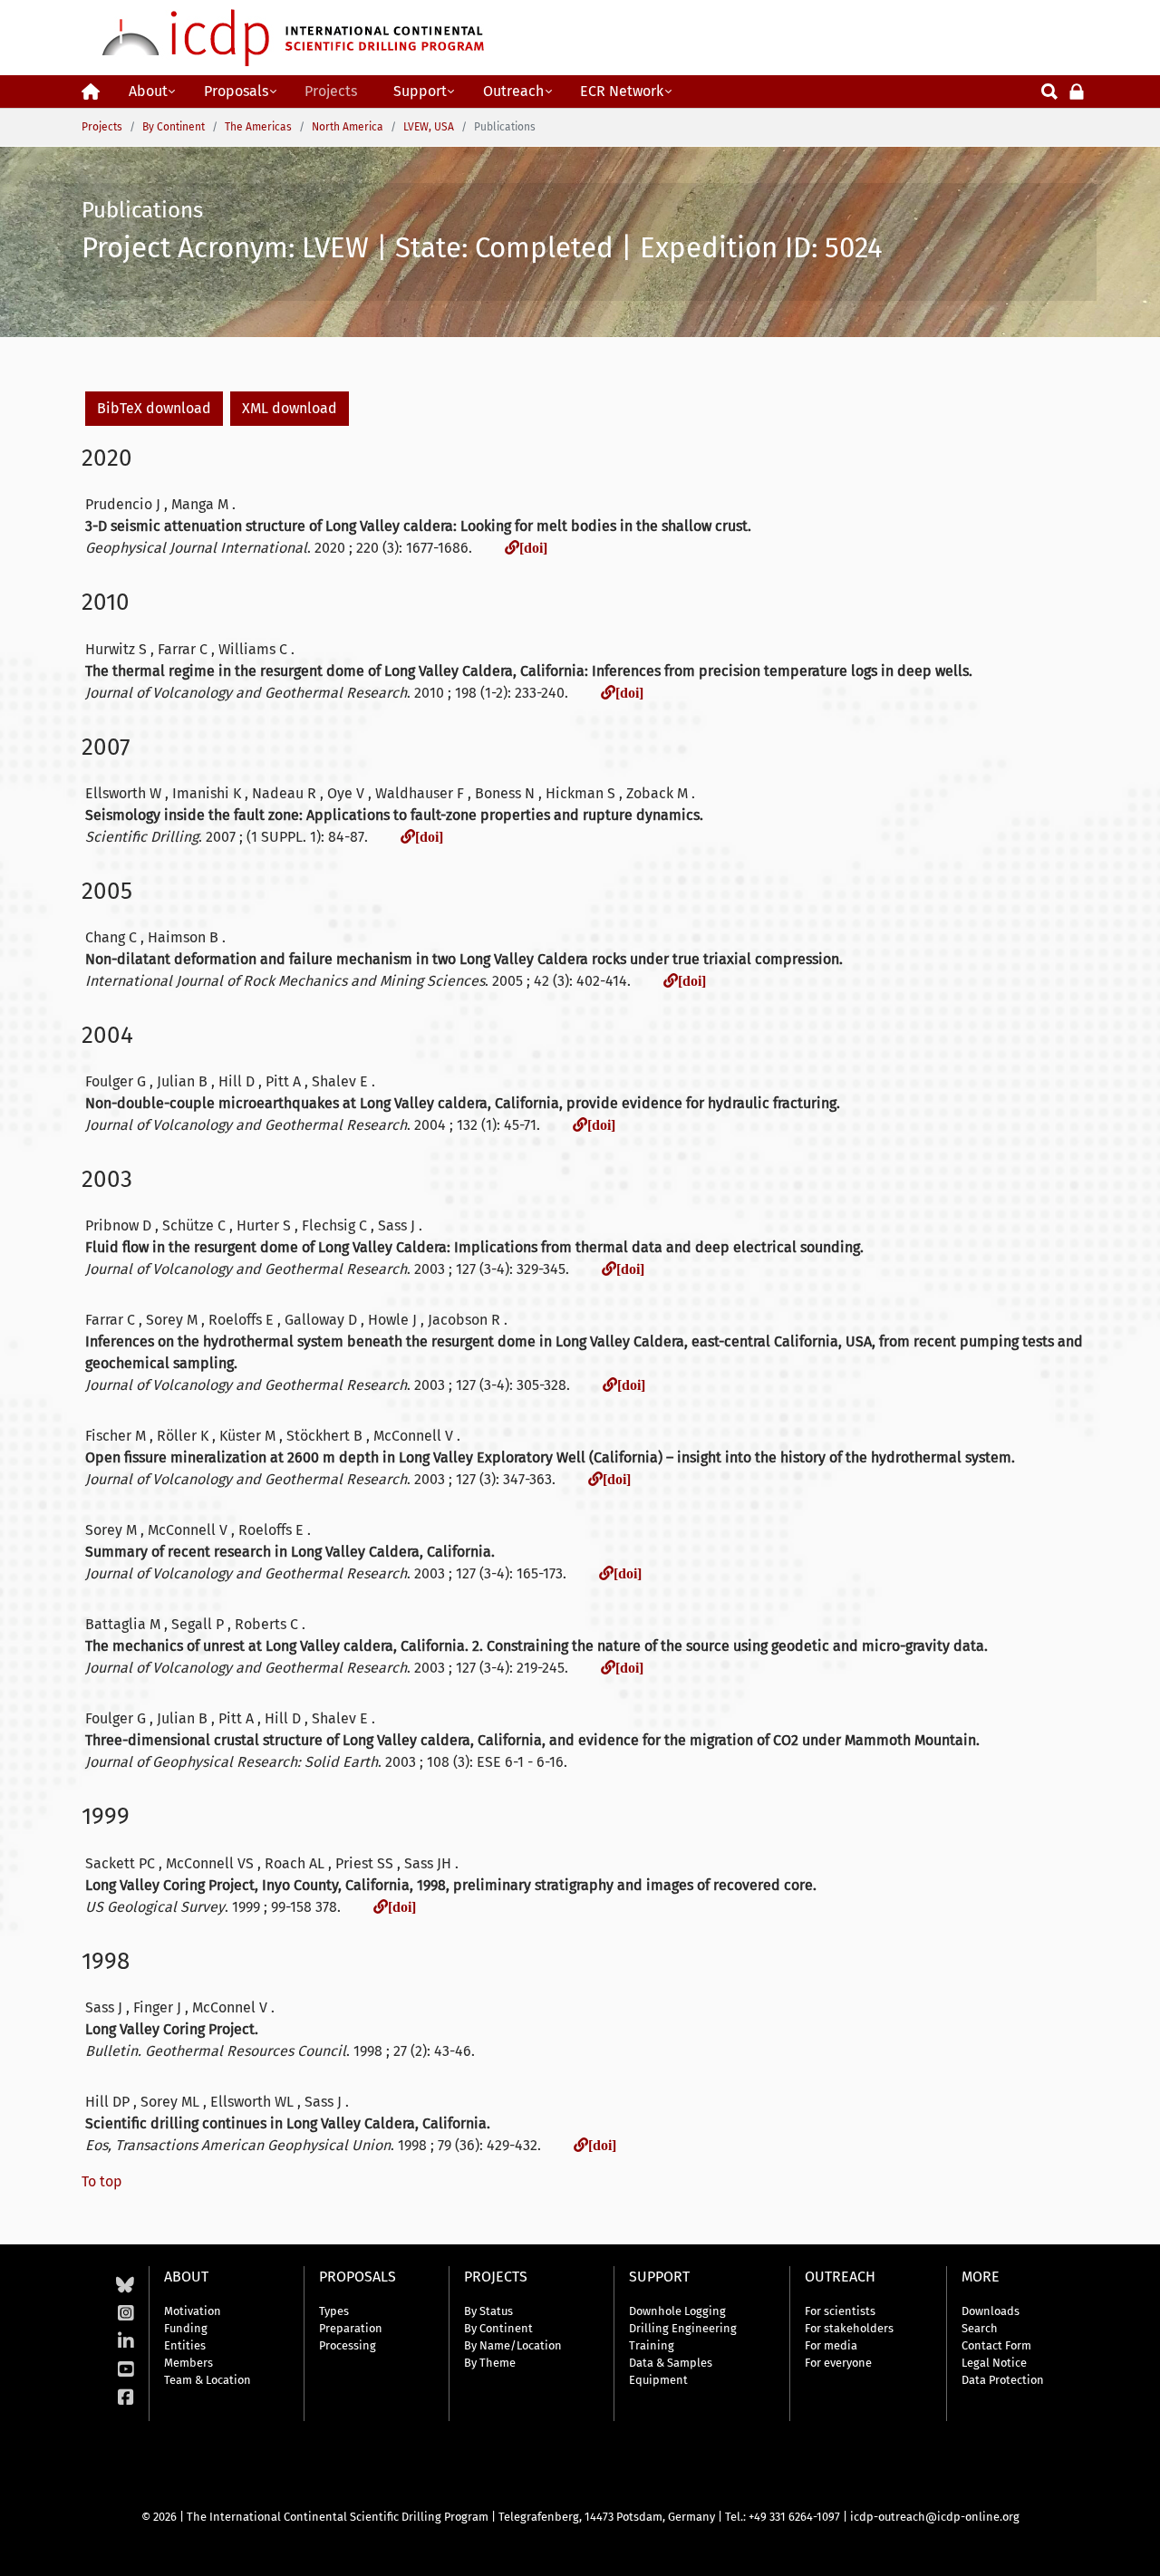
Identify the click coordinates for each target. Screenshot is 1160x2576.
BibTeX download (154, 408)
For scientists (840, 2311)
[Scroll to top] (1133, 2549)
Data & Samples (671, 2363)
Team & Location (208, 2380)
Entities (185, 2345)
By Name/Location (513, 2345)
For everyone (838, 2363)
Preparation (351, 2328)
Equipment (658, 2380)
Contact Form (996, 2345)
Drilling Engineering (683, 2328)
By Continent (498, 2328)
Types (334, 2311)
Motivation (193, 2311)
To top (102, 2181)
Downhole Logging (677, 2311)
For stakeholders (849, 2328)
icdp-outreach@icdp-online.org (935, 2517)
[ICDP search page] (1049, 90)
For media (831, 2345)
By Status (488, 2311)
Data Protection (1003, 2380)
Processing (348, 2345)
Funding (186, 2328)
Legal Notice (994, 2363)
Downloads (991, 2311)
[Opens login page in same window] (1077, 90)
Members (188, 2363)
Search (980, 2328)
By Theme (490, 2363)
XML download (290, 408)
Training (652, 2345)
